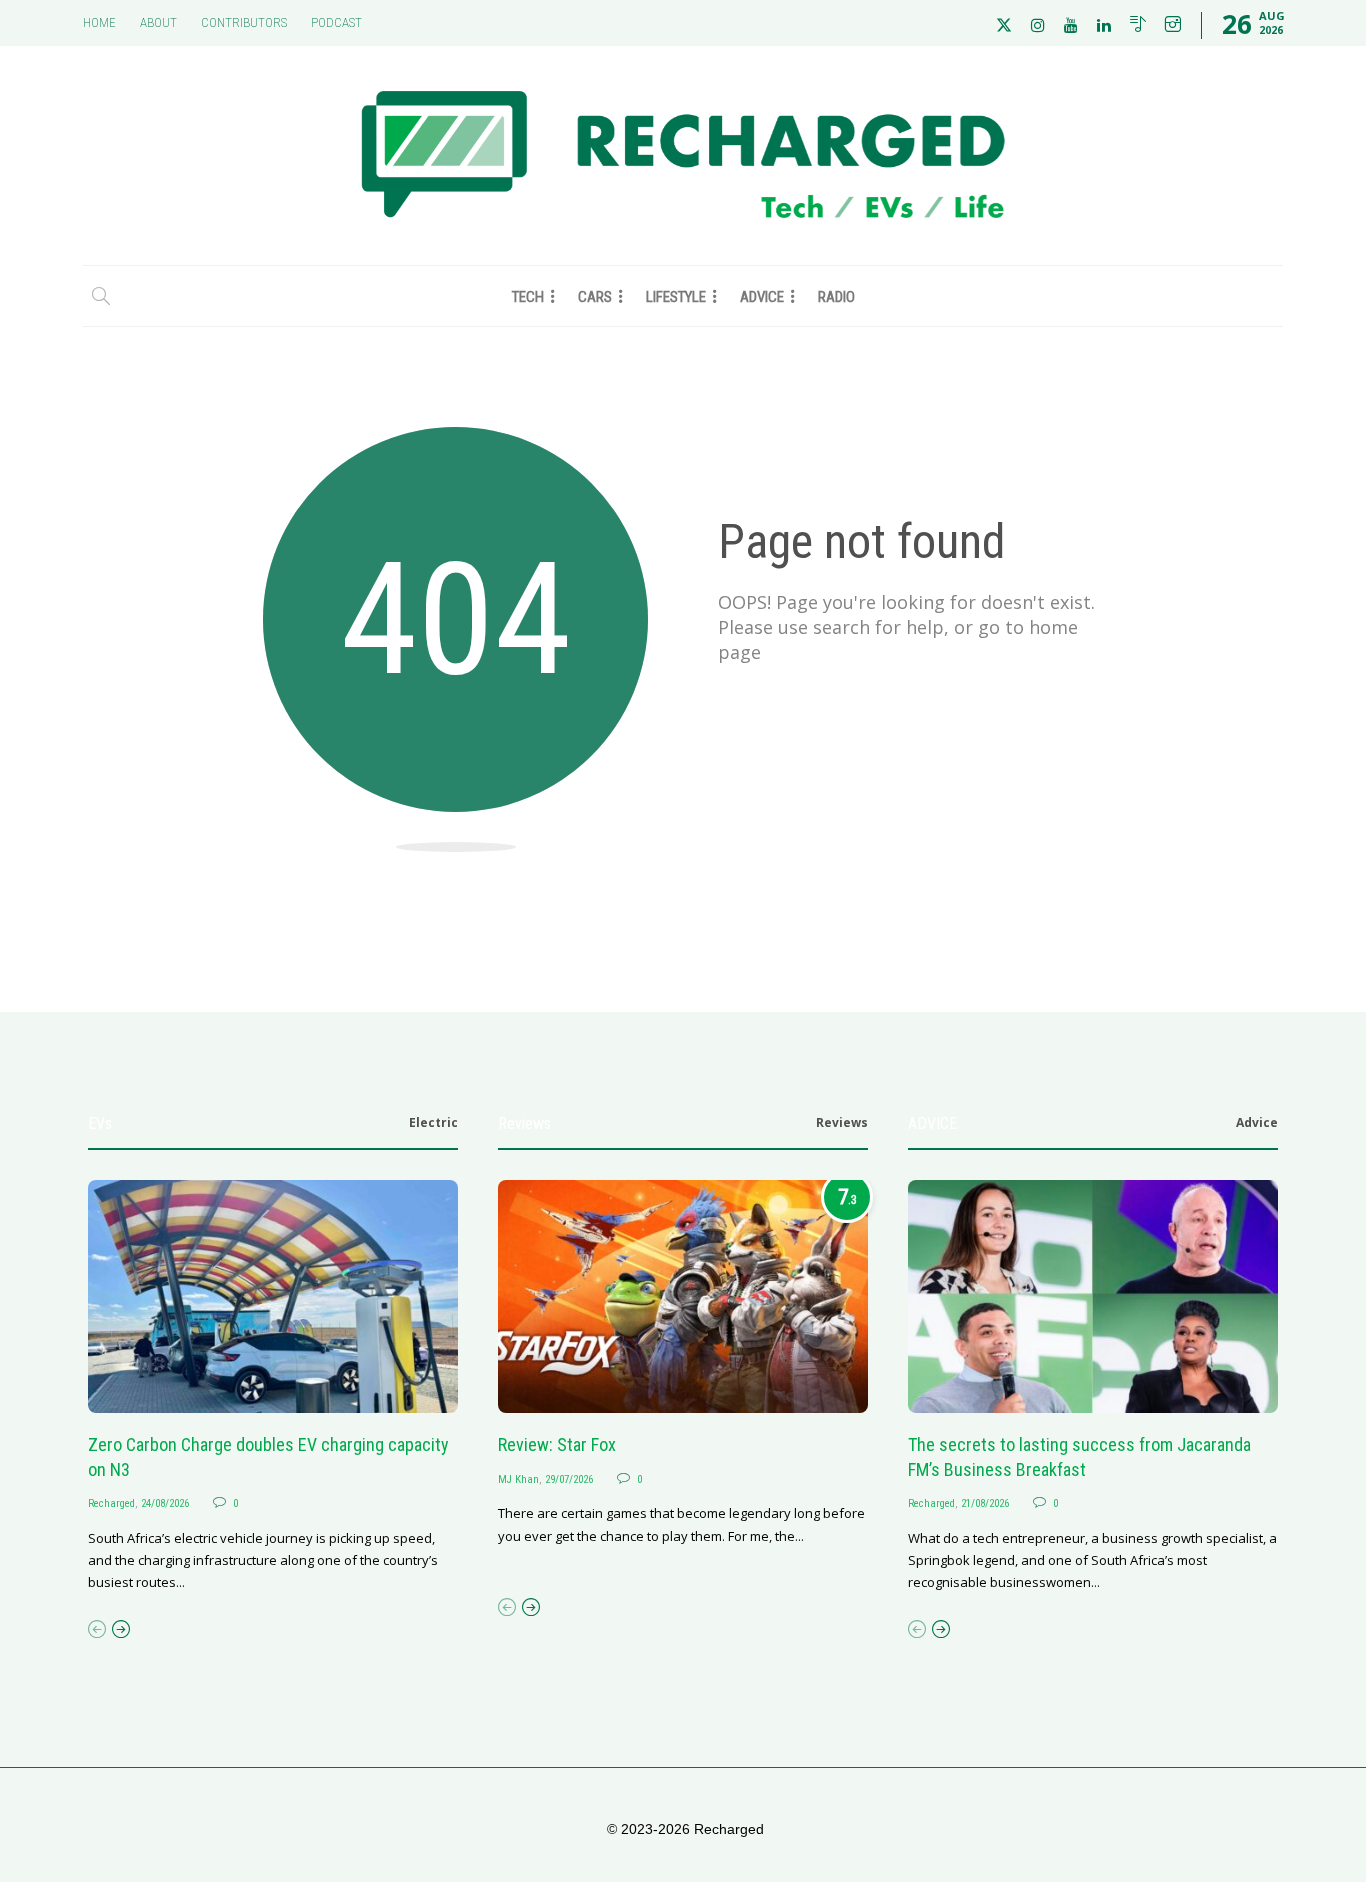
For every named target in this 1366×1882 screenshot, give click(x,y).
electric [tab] (433, 1122)
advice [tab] (1257, 1122)
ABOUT (158, 22)
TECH (528, 297)
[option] (273, 1386)
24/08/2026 (165, 1503)
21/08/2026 (985, 1503)
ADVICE (762, 297)
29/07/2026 (569, 1479)
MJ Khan (518, 1479)
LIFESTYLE (676, 297)
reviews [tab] (842, 1122)
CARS (595, 297)
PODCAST (336, 22)
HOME (99, 22)
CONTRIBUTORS (244, 22)
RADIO (836, 297)
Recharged (111, 1503)
